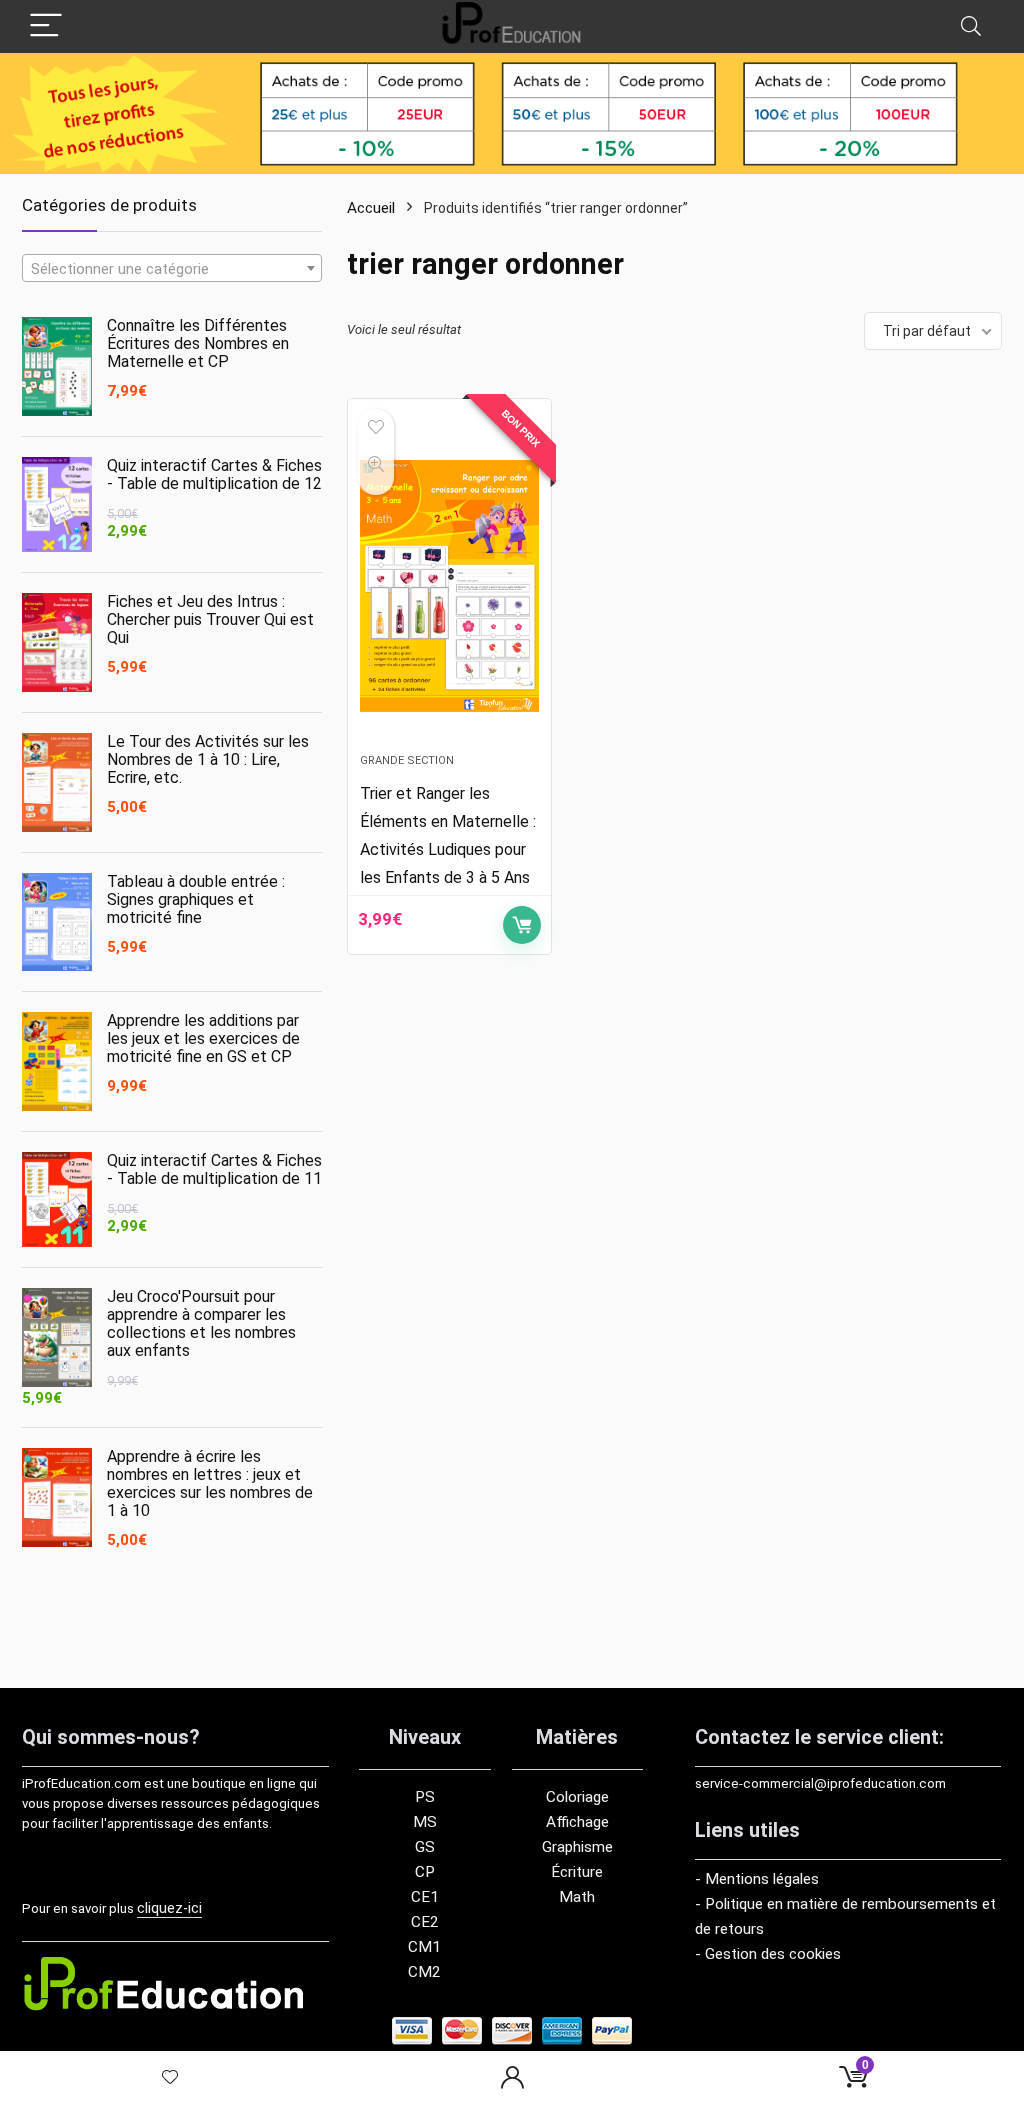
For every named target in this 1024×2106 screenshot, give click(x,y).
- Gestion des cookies (768, 1954)
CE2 (425, 1922)
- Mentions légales (757, 1879)
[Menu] (46, 26)
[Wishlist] (170, 2078)
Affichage (577, 1822)
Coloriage (577, 1797)
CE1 (425, 1897)
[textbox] (172, 269)
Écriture (577, 1872)
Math (577, 1897)
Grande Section (407, 760)
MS (425, 1822)
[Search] (971, 26)
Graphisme (577, 1847)
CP (425, 1872)
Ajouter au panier (522, 925)
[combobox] (172, 268)
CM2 (424, 1972)
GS (425, 1847)
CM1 (424, 1947)
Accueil (371, 208)
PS (425, 1797)
